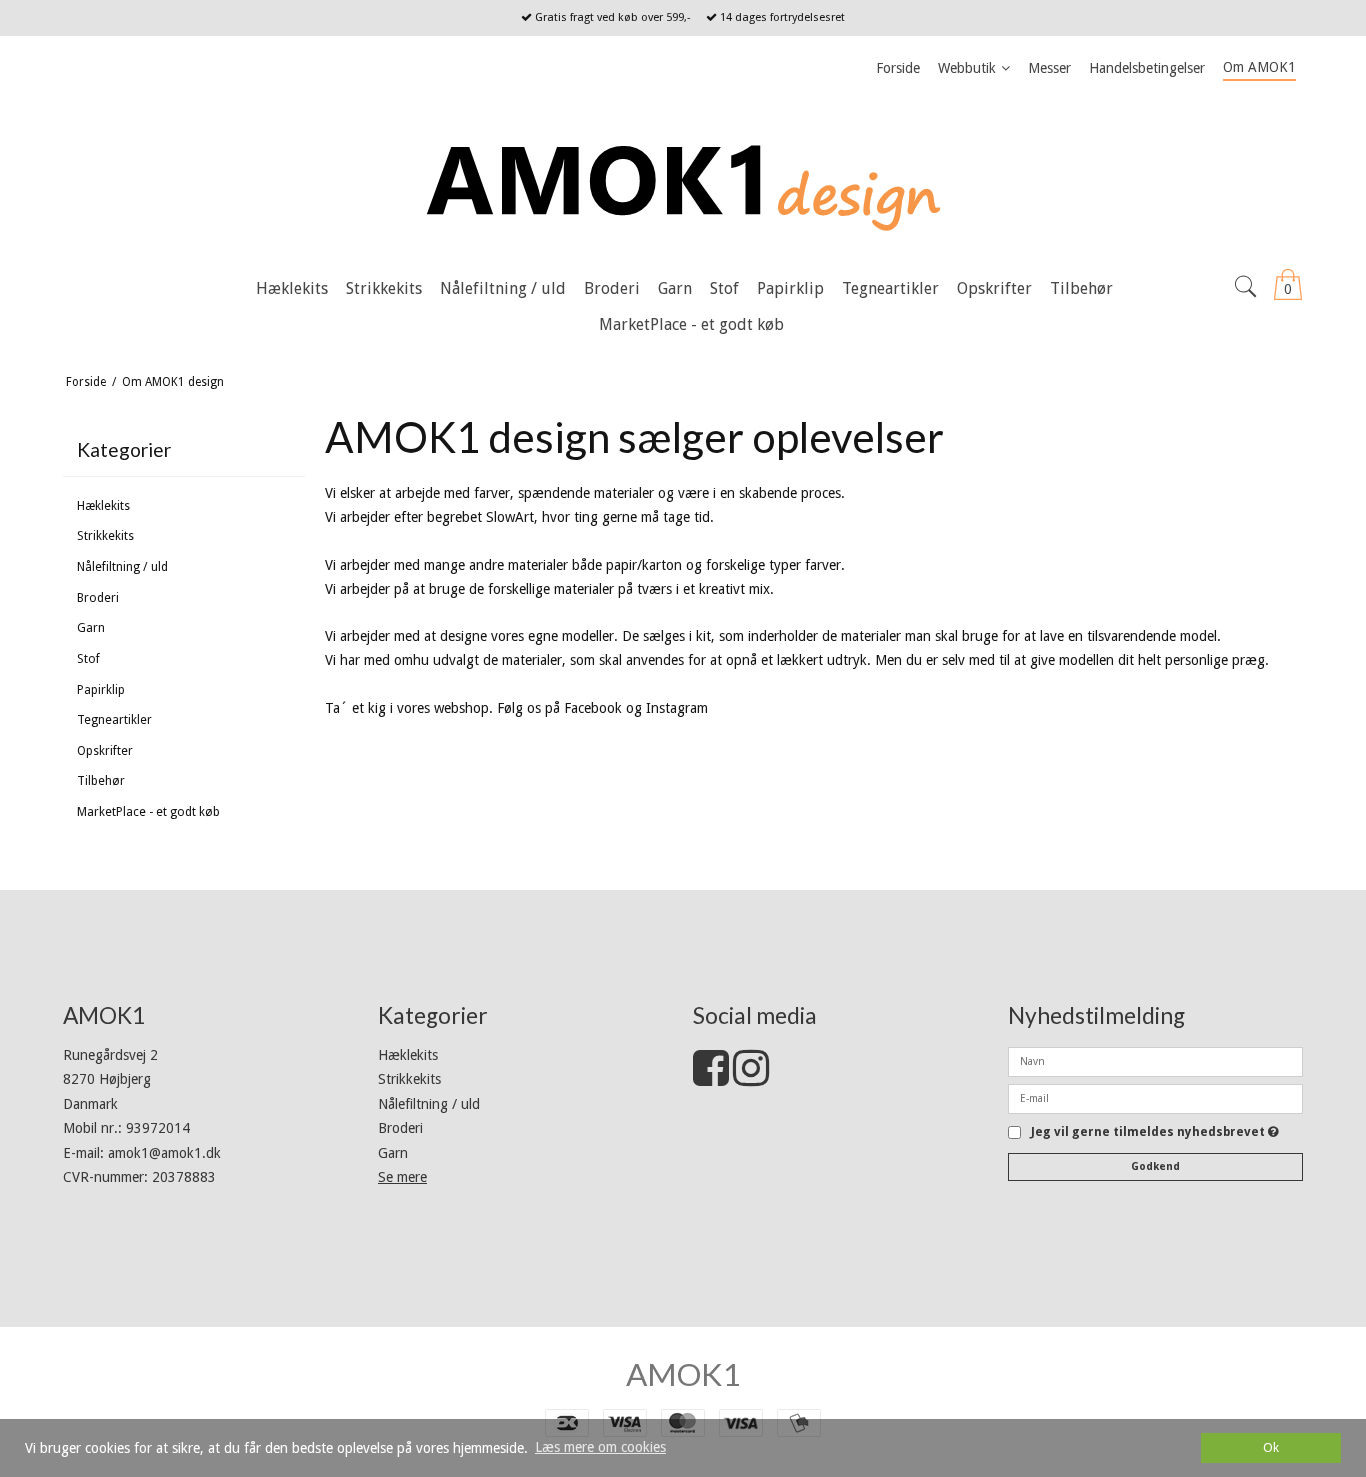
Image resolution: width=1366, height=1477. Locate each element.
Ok (1271, 1447)
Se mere (402, 1177)
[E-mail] (1155, 1097)
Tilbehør (101, 781)
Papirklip (101, 690)
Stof (88, 659)
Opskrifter (105, 751)
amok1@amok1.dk (164, 1153)
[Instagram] (751, 1078)
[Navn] (1155, 1060)
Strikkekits (105, 536)
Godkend (1155, 1166)
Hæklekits (103, 506)
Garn (91, 628)
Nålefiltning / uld (122, 567)
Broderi (98, 598)
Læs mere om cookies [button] (600, 1447)
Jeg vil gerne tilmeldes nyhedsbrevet (1155, 1132)
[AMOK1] (683, 178)
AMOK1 (683, 1374)
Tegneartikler (114, 720)
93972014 (158, 1128)
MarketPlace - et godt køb (148, 812)
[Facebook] (711, 1078)
